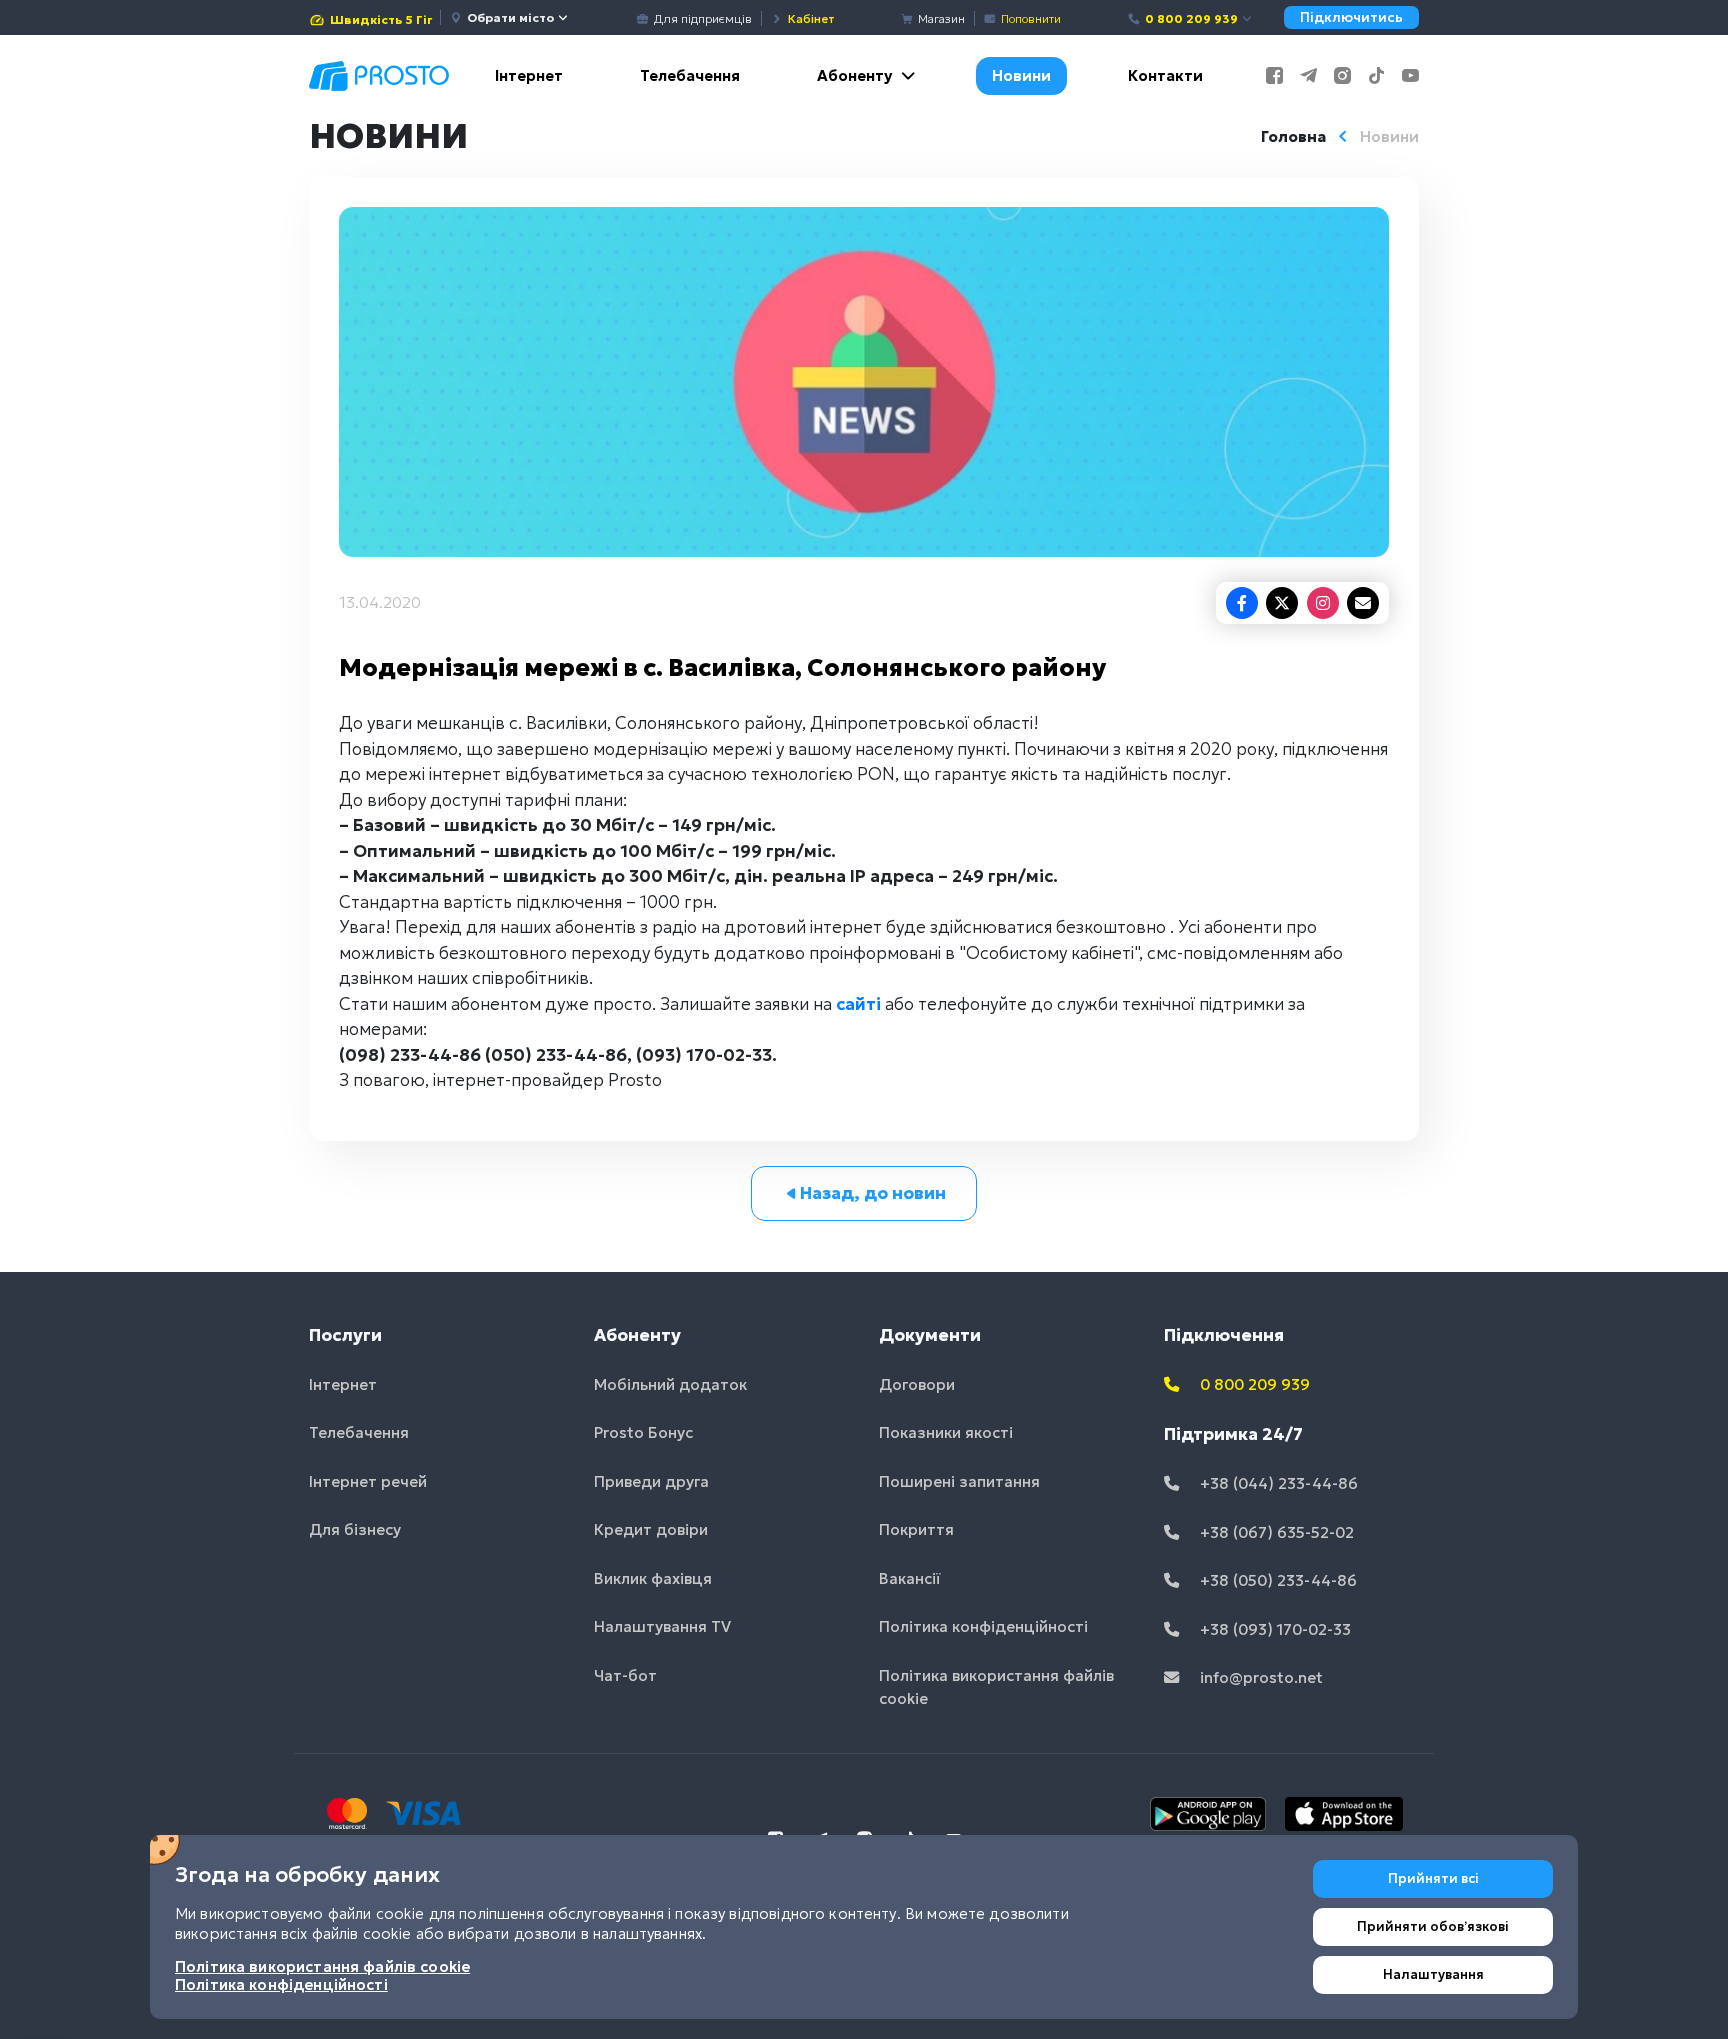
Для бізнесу (355, 1529)
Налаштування (1433, 1974)
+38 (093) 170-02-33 (1273, 1629)
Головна (1293, 136)
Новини (1021, 75)
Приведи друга (651, 1481)
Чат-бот (625, 1675)
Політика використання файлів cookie (996, 1687)
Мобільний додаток (670, 1384)
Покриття (916, 1529)
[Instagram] (1323, 603)
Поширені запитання (959, 1481)
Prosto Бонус (643, 1432)
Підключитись (1351, 17)
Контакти (1165, 75)
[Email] (1363, 603)
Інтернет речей (368, 1481)
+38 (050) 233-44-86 (1276, 1580)
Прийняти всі (1433, 1878)
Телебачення (690, 75)
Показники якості (946, 1432)
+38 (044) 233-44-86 (1277, 1483)
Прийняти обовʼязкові (1433, 1926)
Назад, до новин (873, 1193)
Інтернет (529, 75)
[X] (1282, 603)
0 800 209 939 (1191, 18)
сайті (858, 1004)
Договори (917, 1384)
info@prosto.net (1259, 1677)
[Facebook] (1242, 603)
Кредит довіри (651, 1529)
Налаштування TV (662, 1626)
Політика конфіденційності (983, 1626)
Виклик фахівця (653, 1578)
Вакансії (910, 1578)
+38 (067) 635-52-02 (1275, 1532)
